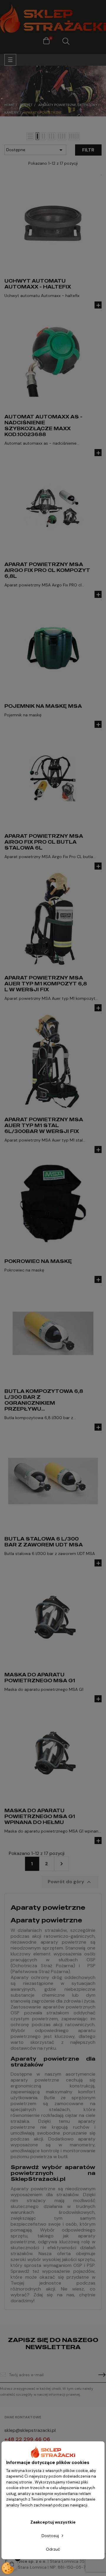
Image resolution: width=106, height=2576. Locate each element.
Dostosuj (51, 2536)
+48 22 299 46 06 (27, 2439)
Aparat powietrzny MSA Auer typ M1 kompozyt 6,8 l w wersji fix (46, 984)
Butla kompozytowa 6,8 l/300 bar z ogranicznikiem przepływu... (44, 1400)
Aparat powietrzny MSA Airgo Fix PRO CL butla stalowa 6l (44, 842)
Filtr (88, 150)
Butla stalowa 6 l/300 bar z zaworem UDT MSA (44, 1542)
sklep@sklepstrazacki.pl (30, 2430)
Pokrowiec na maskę (38, 1261)
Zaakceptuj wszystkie (53, 2522)
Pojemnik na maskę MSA (43, 706)
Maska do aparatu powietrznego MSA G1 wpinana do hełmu (40, 1816)
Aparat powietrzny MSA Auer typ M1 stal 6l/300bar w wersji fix (44, 1125)
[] (98, 305)
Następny (62, 1864)
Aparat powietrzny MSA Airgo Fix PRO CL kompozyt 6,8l (47, 570)
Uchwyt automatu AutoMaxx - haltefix (38, 284)
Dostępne (35, 150)
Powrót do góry (70, 1882)
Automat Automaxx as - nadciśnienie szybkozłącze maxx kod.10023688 (43, 426)
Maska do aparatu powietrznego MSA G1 (40, 1678)
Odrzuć (53, 2549)
